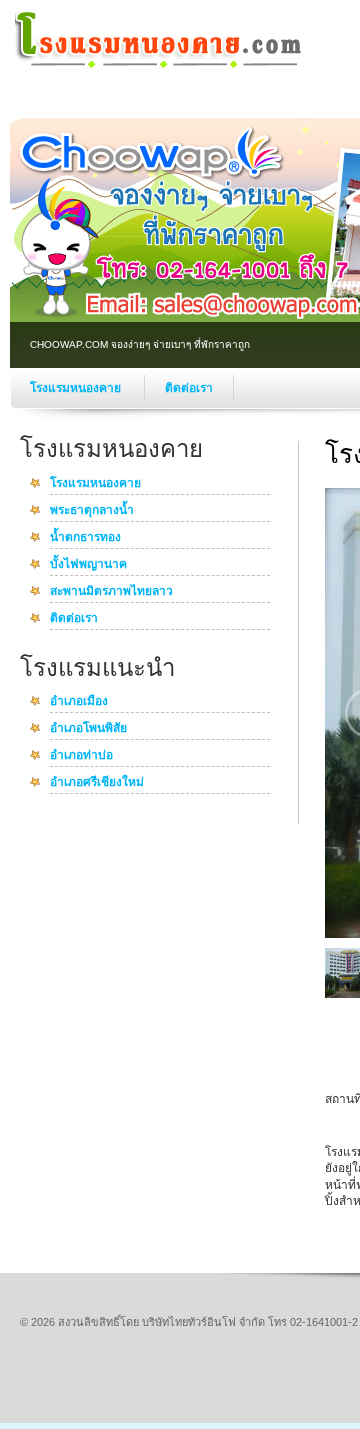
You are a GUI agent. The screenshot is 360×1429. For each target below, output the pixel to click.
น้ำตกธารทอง (85, 538)
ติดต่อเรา (189, 388)
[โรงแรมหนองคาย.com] (160, 66)
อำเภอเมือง (79, 702)
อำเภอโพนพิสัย (88, 729)
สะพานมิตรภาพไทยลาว (111, 592)
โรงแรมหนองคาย (77, 388)
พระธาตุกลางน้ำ (92, 511)
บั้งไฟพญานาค (88, 565)
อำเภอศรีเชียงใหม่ (97, 783)
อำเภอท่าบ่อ (81, 756)
